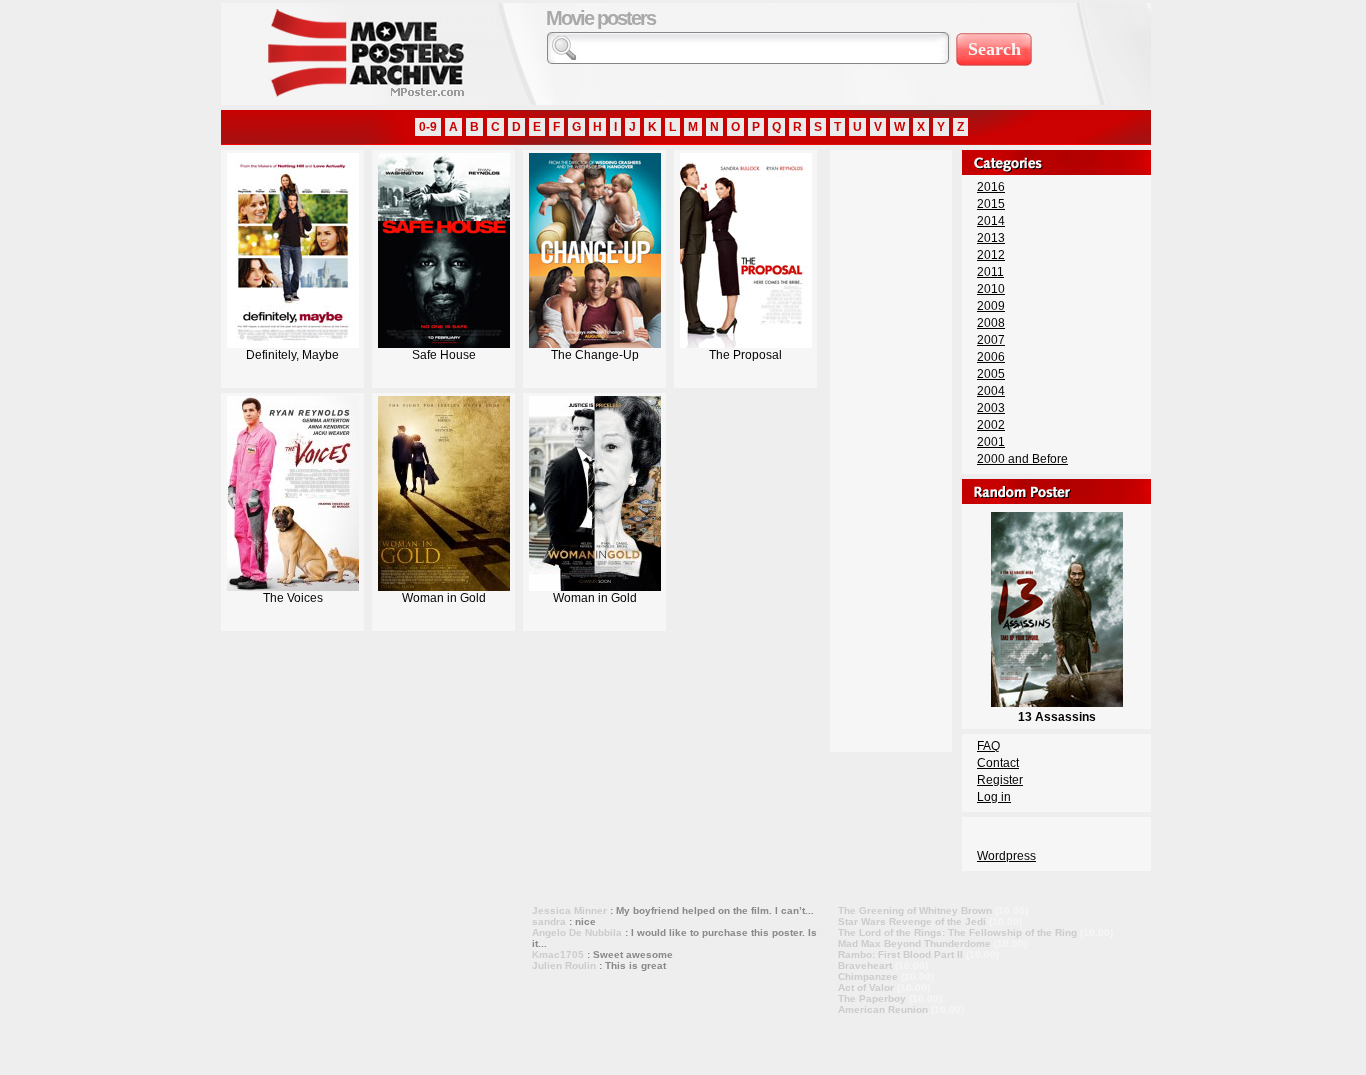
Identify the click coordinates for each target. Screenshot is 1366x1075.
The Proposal (745, 355)
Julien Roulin (564, 965)
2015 (991, 204)
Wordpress (1006, 856)
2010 (991, 289)
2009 (991, 306)
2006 (991, 357)
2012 (991, 255)
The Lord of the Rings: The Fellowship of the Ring (957, 932)
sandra (549, 921)
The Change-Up (595, 355)
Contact (998, 763)
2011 (990, 272)
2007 (991, 340)
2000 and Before (1022, 459)
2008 (991, 323)
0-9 (428, 127)
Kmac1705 (558, 954)
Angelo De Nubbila (577, 932)
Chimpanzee (868, 976)
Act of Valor (866, 987)
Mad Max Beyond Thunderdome (914, 943)
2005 (991, 374)
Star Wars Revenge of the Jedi (912, 921)
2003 (991, 408)
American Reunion (883, 1009)
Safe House (444, 355)
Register (1000, 780)
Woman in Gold (444, 598)
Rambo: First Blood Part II (900, 954)
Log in (994, 797)
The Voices (293, 598)
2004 (991, 391)
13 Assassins (1057, 717)
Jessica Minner (569, 910)
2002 (991, 425)
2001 (991, 442)
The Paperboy (872, 998)
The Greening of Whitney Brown (915, 910)
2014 (991, 221)
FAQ (988, 746)
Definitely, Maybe (292, 355)
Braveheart (865, 965)
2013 (991, 238)
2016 (991, 187)
